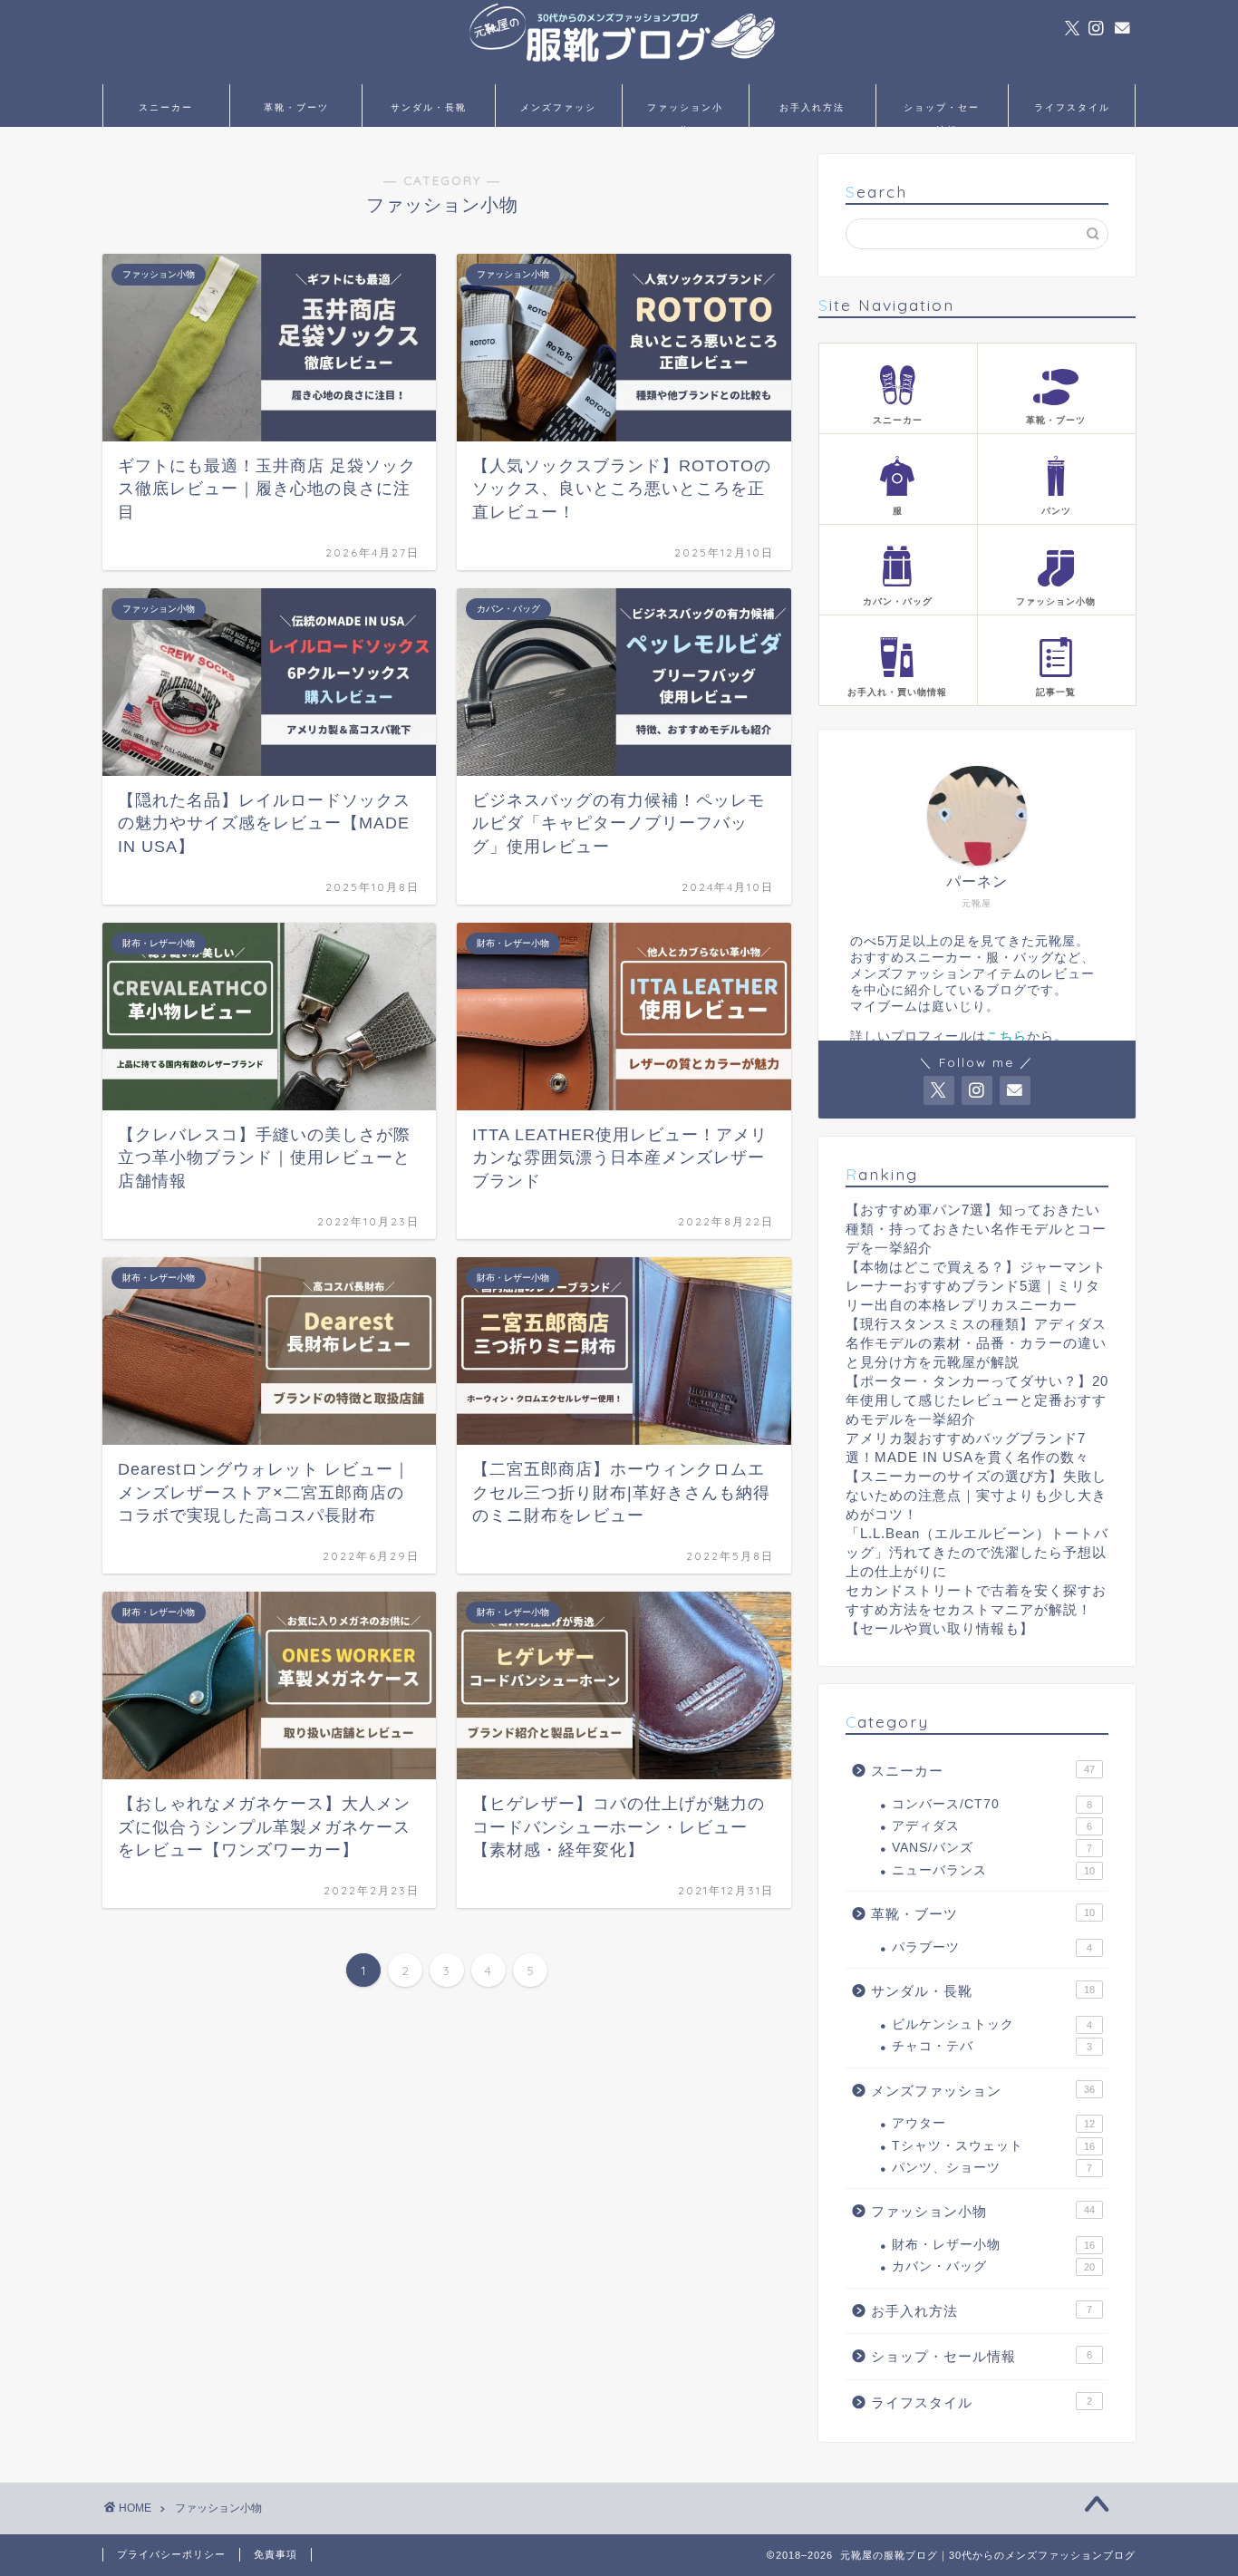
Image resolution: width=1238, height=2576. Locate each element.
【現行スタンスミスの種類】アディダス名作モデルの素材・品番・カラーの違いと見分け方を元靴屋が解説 (976, 1343)
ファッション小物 (685, 114)
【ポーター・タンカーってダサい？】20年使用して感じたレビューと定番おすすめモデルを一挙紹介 (977, 1400)
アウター (993, 2123)
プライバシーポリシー (171, 2554)
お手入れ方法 (812, 107)
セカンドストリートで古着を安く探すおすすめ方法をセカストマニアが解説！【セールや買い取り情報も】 (976, 1609)
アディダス (992, 1826)
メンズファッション (558, 114)
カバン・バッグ (993, 2266)
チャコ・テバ (992, 2046)
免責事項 (276, 2554)
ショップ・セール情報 (942, 114)
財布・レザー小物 (993, 2245)
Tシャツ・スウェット (993, 2146)
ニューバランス (993, 1870)
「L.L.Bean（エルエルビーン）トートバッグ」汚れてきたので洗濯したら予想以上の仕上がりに (977, 1552)
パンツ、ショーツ (992, 2168)
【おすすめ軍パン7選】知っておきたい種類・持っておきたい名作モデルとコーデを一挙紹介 (976, 1229)
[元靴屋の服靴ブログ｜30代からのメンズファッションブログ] (619, 77)
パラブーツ (992, 1947)
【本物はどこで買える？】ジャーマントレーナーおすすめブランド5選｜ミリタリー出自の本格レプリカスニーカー (976, 1286)
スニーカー (166, 107)
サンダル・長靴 (429, 107)
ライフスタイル (1072, 107)
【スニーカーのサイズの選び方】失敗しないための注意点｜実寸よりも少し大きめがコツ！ (976, 1495)
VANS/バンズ (992, 1848)
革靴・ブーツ (296, 107)
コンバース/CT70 (992, 1804)
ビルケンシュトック (992, 2024)
